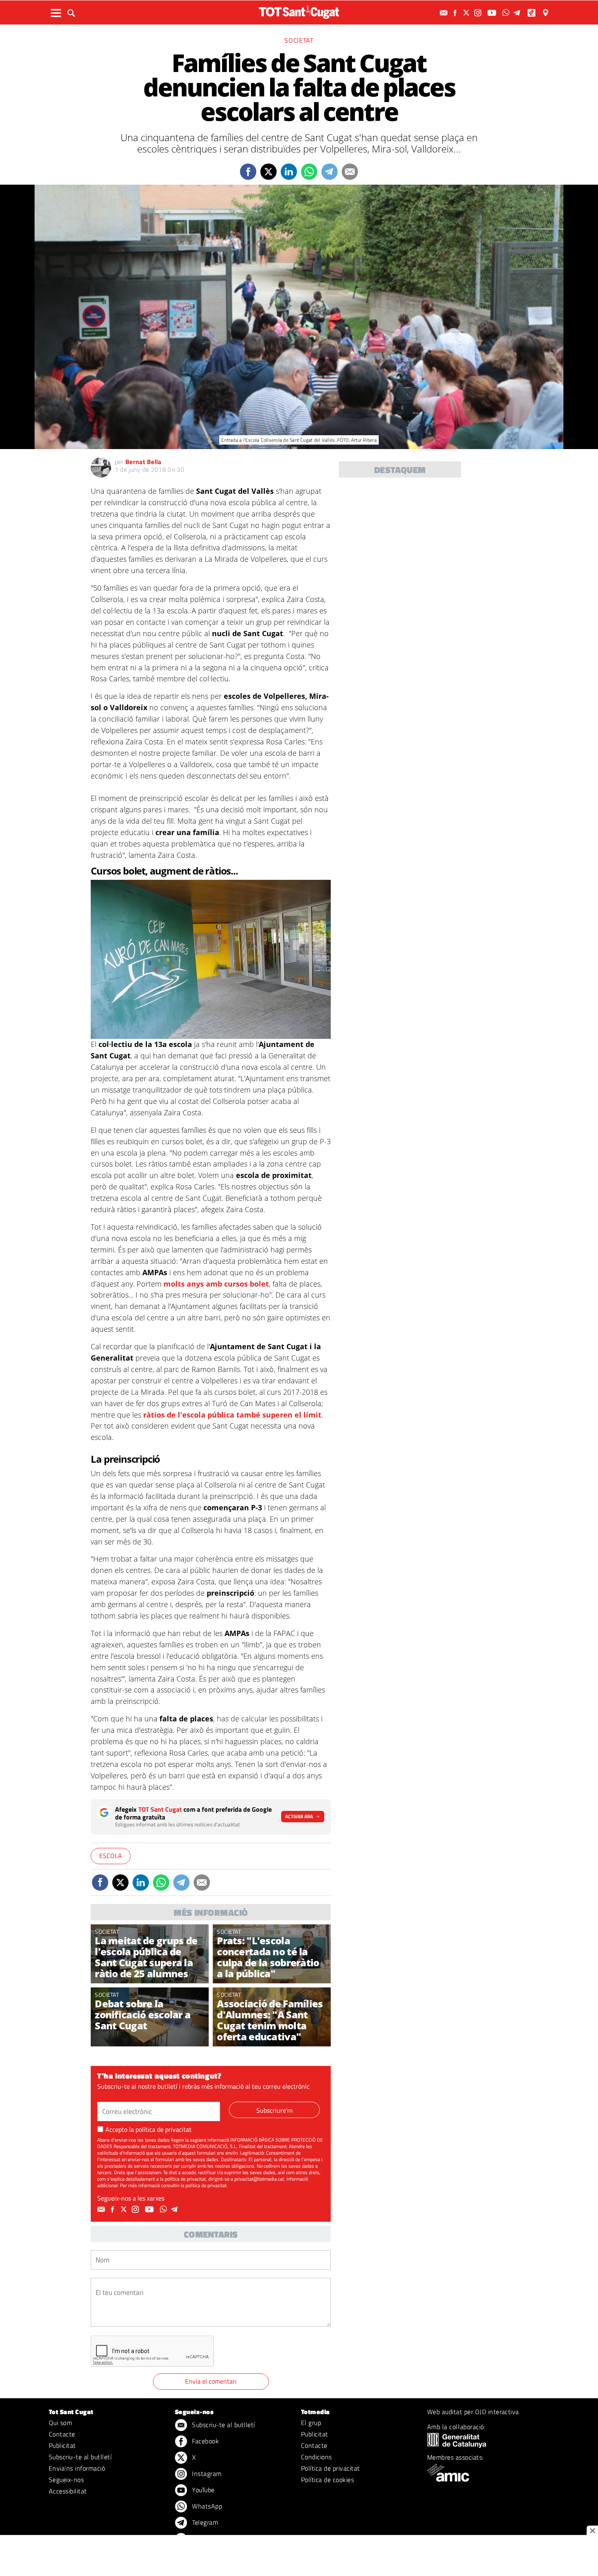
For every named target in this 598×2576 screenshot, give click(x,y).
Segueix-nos (66, 2480)
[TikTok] (532, 13)
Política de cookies (327, 2480)
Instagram (206, 2473)
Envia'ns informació (77, 2468)
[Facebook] (456, 13)
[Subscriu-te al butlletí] (445, 13)
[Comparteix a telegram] (330, 172)
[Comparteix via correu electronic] (350, 172)
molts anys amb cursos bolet (216, 1284)
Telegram (204, 2522)
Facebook (205, 2441)
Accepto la (148, 2129)
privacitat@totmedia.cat (259, 2179)
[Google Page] (546, 13)
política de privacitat (164, 2129)
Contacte (62, 2434)
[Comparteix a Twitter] (268, 172)
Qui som (60, 2423)
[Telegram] (518, 13)
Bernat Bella (143, 462)
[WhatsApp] (507, 13)
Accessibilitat (68, 2491)
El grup (311, 2423)
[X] (467, 13)
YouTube (203, 2490)
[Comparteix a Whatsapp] (309, 172)
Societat (299, 40)
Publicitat (62, 2445)
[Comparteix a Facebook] (248, 172)
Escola (111, 1856)
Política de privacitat (331, 2468)
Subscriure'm (274, 2110)
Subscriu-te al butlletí (80, 2457)
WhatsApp (206, 2506)
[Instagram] (479, 13)
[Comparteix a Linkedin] (289, 172)
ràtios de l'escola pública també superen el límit (232, 1415)
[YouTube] (493, 13)
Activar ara (299, 1816)
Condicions (316, 2457)
